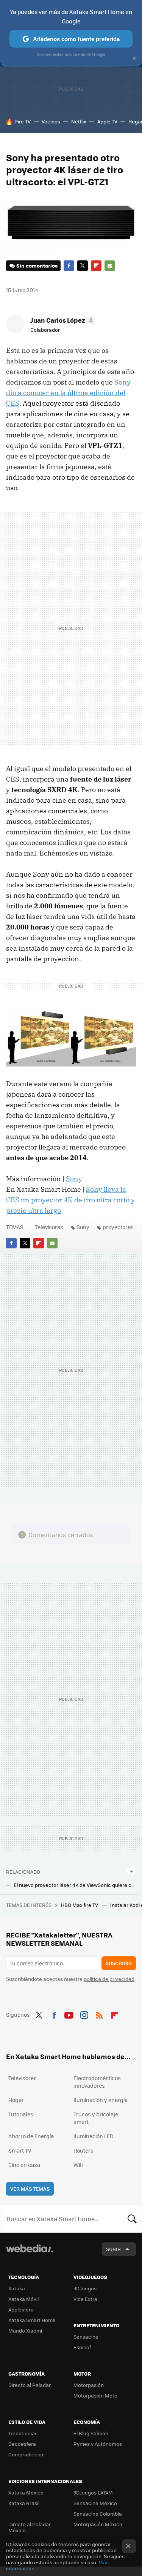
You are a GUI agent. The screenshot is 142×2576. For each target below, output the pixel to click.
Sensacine (86, 2337)
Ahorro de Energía (31, 2136)
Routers (83, 2150)
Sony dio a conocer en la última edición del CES (68, 393)
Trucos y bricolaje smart (96, 2118)
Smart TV (20, 2150)
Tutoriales (21, 2114)
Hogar (16, 2100)
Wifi (78, 2165)
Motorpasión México (98, 2524)
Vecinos (51, 121)
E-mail (110, 266)
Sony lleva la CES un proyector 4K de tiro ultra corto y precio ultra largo (70, 1200)
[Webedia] (30, 2254)
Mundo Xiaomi (25, 2331)
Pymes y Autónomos (98, 2444)
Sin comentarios (37, 265)
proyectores (118, 1227)
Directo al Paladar (30, 2385)
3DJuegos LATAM (93, 2492)
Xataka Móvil (23, 2299)
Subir (113, 2249)
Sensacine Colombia (98, 2514)
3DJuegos (85, 2288)
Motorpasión (89, 2385)
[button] (62, 320)
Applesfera (21, 2309)
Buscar (132, 2219)
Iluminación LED (94, 2136)
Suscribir (119, 1963)
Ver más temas (30, 2189)
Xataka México (26, 2492)
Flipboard (96, 266)
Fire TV (23, 121)
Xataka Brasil (24, 2503)
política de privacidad (109, 1979)
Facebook (69, 266)
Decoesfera (22, 2444)
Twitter (83, 266)
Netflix (79, 121)
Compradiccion (27, 2454)
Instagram (84, 2014)
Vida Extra (85, 2299)
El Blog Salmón (91, 2433)
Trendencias (23, 2433)
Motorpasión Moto (95, 2395)
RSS (99, 2014)
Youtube (69, 2014)
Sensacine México (95, 2503)
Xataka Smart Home (32, 2320)
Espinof (82, 2347)
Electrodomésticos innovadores (97, 2082)
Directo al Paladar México (30, 2527)
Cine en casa (24, 2165)
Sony (74, 1179)
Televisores (49, 1227)
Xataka (17, 2288)
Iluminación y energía (101, 2100)
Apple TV (107, 121)
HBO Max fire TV (80, 1905)
